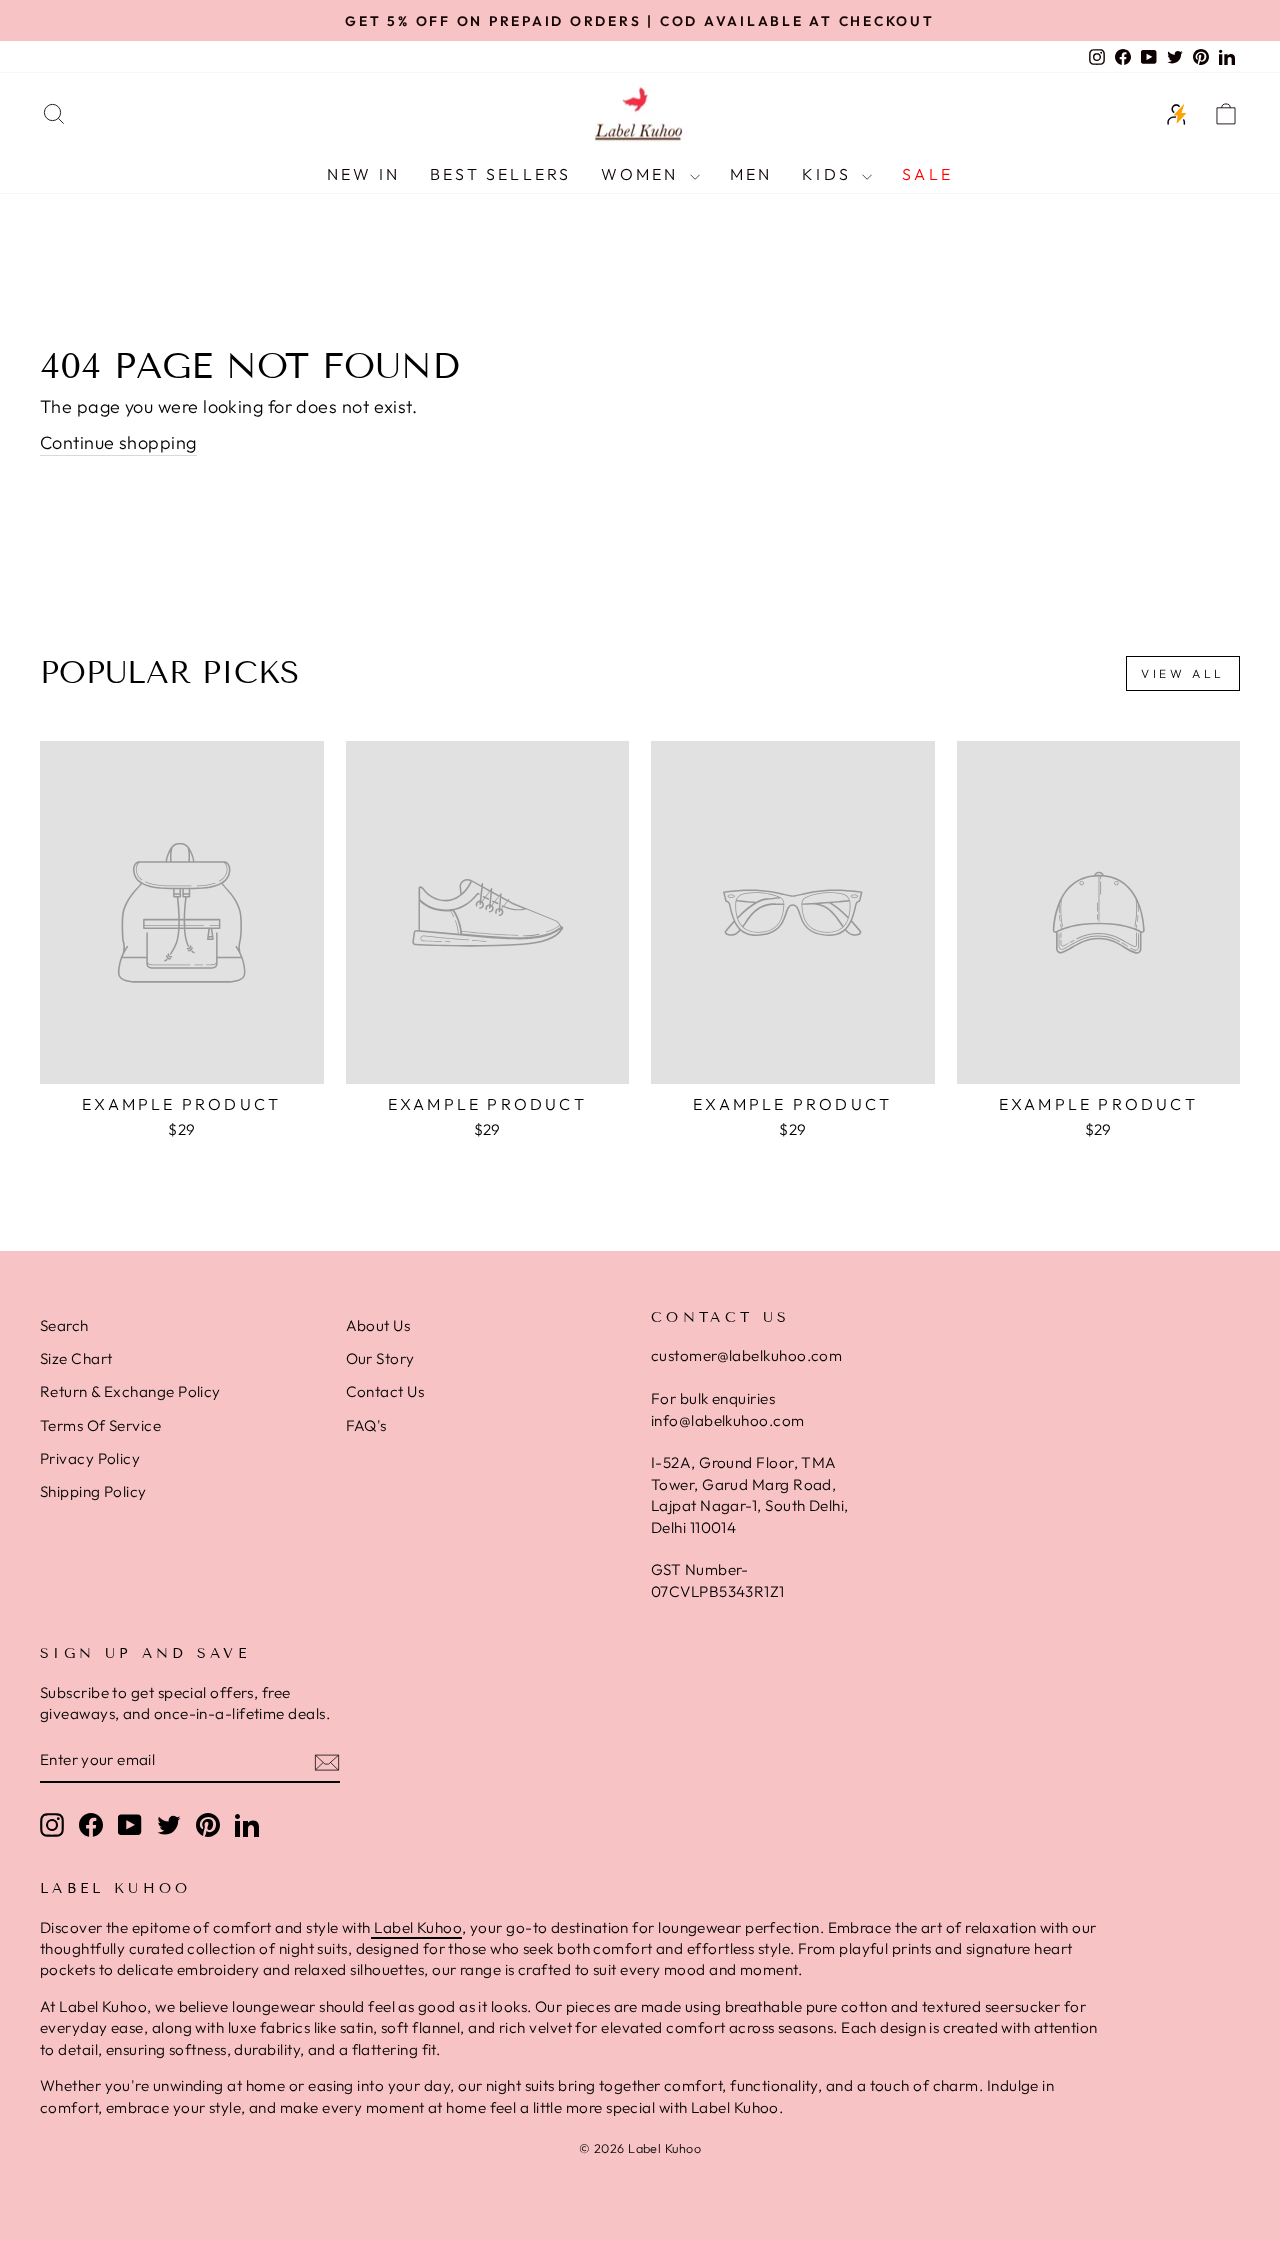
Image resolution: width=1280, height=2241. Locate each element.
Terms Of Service (100, 1425)
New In (363, 174)
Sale (927, 174)
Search (64, 1325)
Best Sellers (500, 174)
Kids (829, 174)
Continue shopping (118, 442)
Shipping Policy (93, 1491)
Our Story (380, 1358)
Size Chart (76, 1358)
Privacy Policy (90, 1458)
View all (1183, 673)
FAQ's (366, 1425)
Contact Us (385, 1391)
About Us (378, 1325)
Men (751, 174)
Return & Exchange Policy (130, 1391)
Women (642, 174)
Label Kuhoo (416, 1927)
